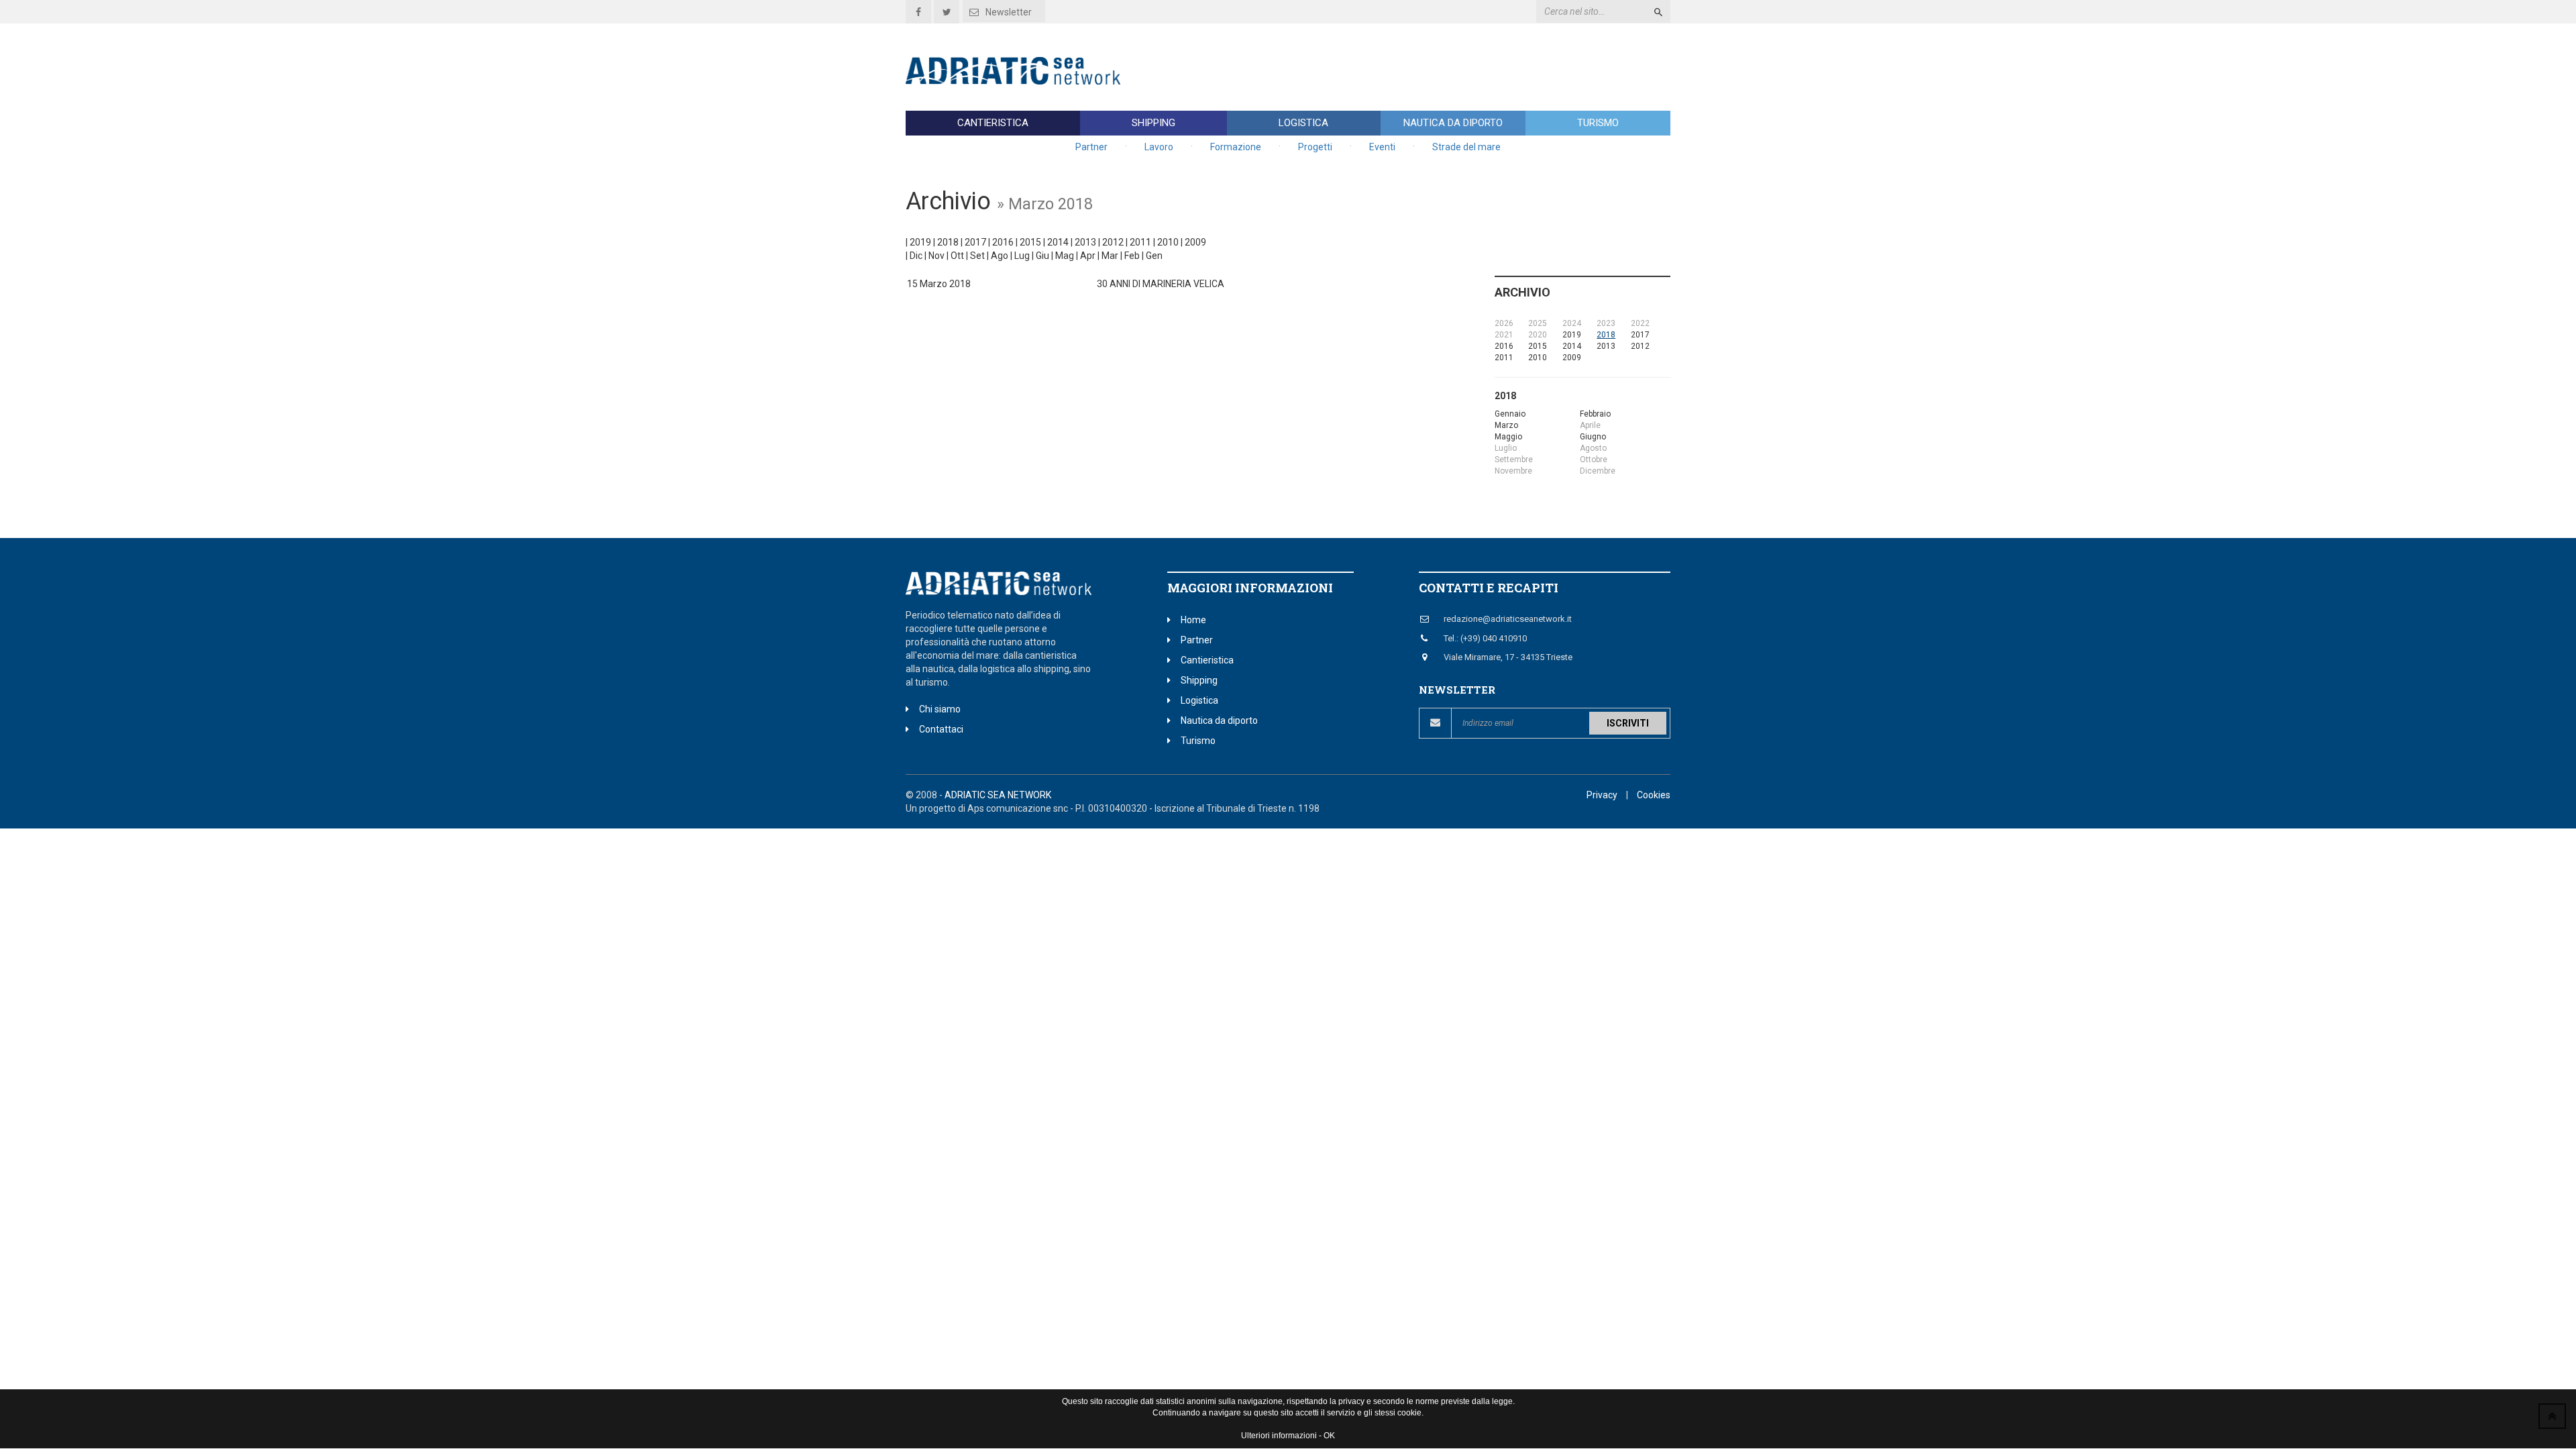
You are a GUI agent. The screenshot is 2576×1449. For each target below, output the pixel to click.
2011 (1140, 242)
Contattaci (941, 729)
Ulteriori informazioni (1279, 1436)
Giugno (1593, 437)
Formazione (1236, 147)
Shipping (1153, 123)
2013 (1085, 242)
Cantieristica (993, 123)
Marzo (1506, 425)
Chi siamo (940, 709)
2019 (920, 242)
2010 (1168, 242)
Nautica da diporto (1453, 123)
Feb (1132, 256)
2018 (948, 242)
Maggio (1508, 437)
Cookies (1654, 795)
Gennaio (1510, 414)
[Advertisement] (1426, 67)
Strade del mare (1466, 147)
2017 (975, 242)
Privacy (1602, 795)
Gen (1154, 256)
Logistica (1303, 123)
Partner (1091, 147)
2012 (1113, 242)
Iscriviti (1628, 723)
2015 (1030, 242)
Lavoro (1159, 147)
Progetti (1315, 147)
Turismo (1598, 123)
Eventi (1382, 147)
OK (1329, 1436)
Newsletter (1009, 12)
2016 (1003, 242)
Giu (1042, 256)
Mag (1065, 256)
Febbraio (1595, 414)
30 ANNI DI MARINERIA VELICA (1161, 284)
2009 (1195, 242)
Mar (1110, 256)
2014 (1058, 242)
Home (1193, 620)
